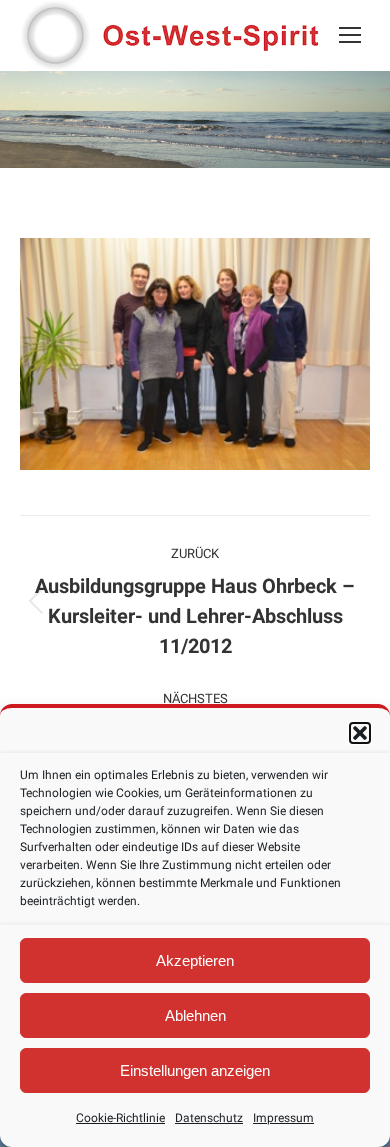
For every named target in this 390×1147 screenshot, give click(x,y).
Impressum (283, 1118)
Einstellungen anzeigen (195, 1070)
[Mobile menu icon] (350, 35)
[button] (360, 733)
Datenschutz (209, 1118)
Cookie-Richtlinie (120, 1118)
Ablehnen (195, 1015)
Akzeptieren (195, 960)
